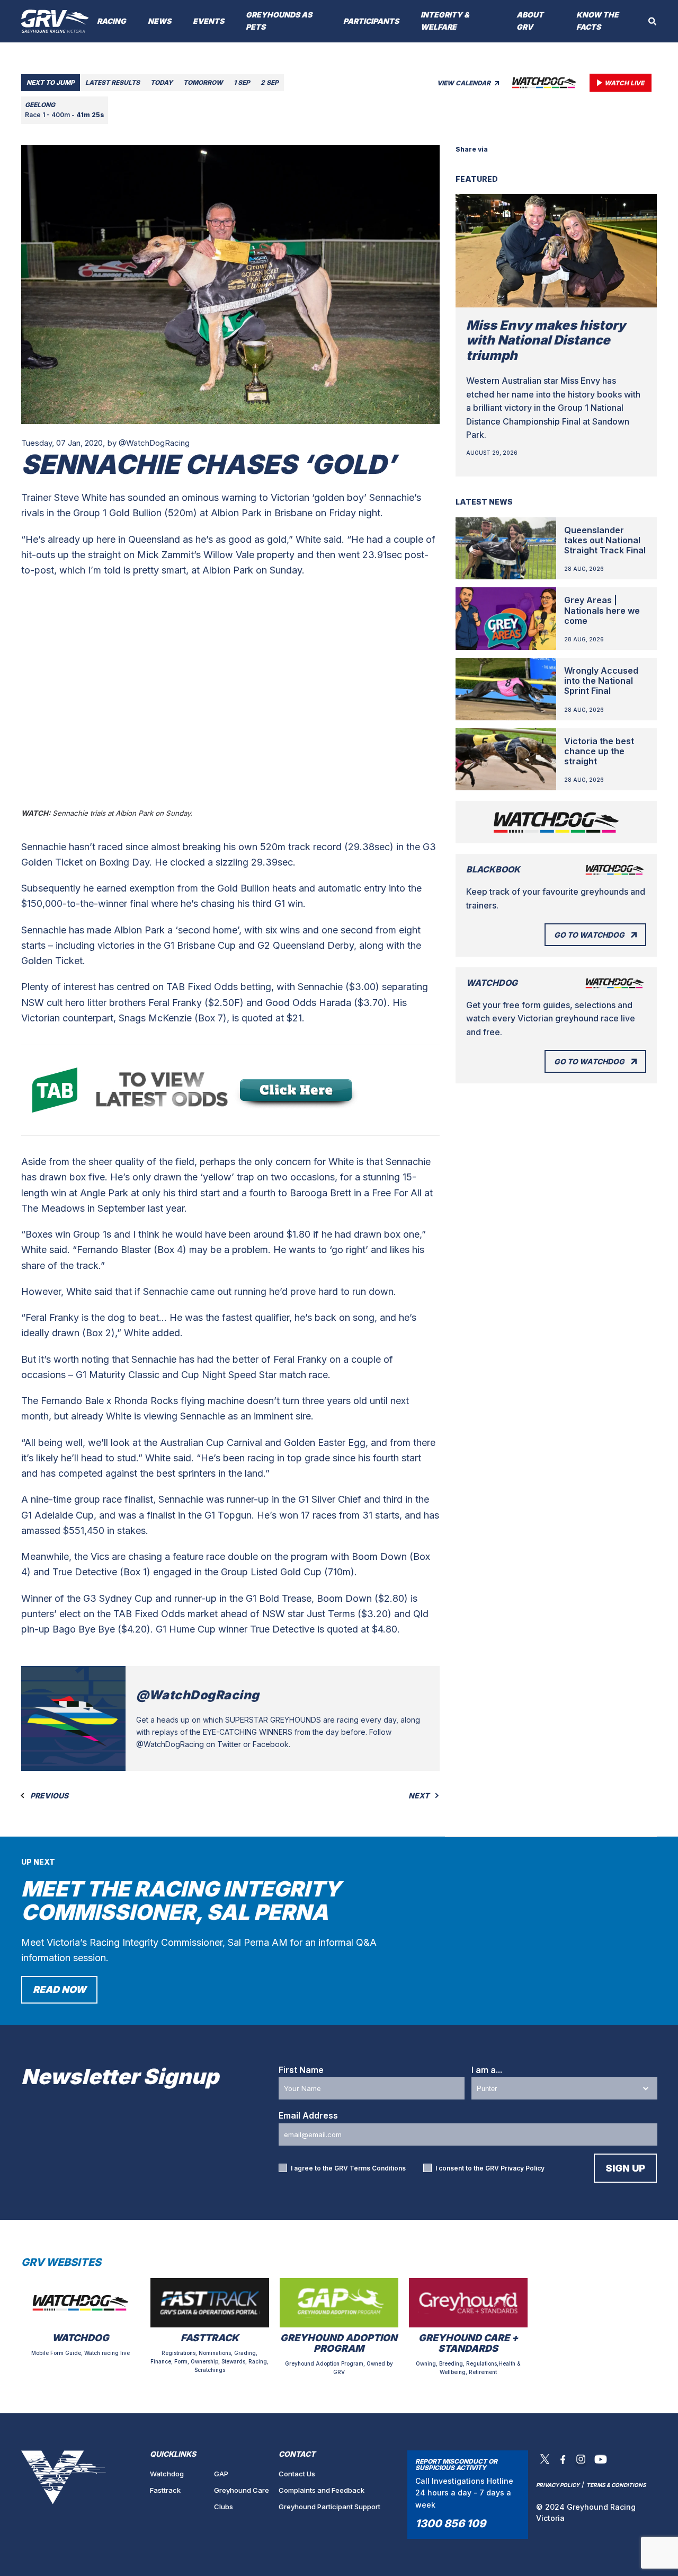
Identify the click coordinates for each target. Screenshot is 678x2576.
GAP (221, 2474)
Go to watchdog (589, 935)
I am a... (487, 2070)
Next (420, 1796)
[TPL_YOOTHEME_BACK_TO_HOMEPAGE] (55, 21)
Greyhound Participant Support (329, 2507)
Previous (48, 1796)
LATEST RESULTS (113, 82)
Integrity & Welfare (445, 21)
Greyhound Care (242, 2490)
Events (208, 21)
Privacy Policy (523, 2168)
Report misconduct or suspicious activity (456, 2464)
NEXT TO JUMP (51, 82)
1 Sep (242, 82)
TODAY (162, 82)
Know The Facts (597, 21)
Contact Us (297, 2474)
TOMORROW (203, 82)
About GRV (530, 21)
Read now (59, 1990)
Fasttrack (165, 2490)
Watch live (624, 83)
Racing (111, 21)
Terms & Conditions (616, 2485)
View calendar (465, 83)
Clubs (224, 2507)
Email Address (308, 2115)
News (159, 21)
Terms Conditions (378, 2168)
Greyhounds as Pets (279, 21)
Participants (371, 21)
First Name (301, 2070)
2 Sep (270, 82)
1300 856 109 (450, 2524)
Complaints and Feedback (322, 2490)
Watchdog (167, 2474)
